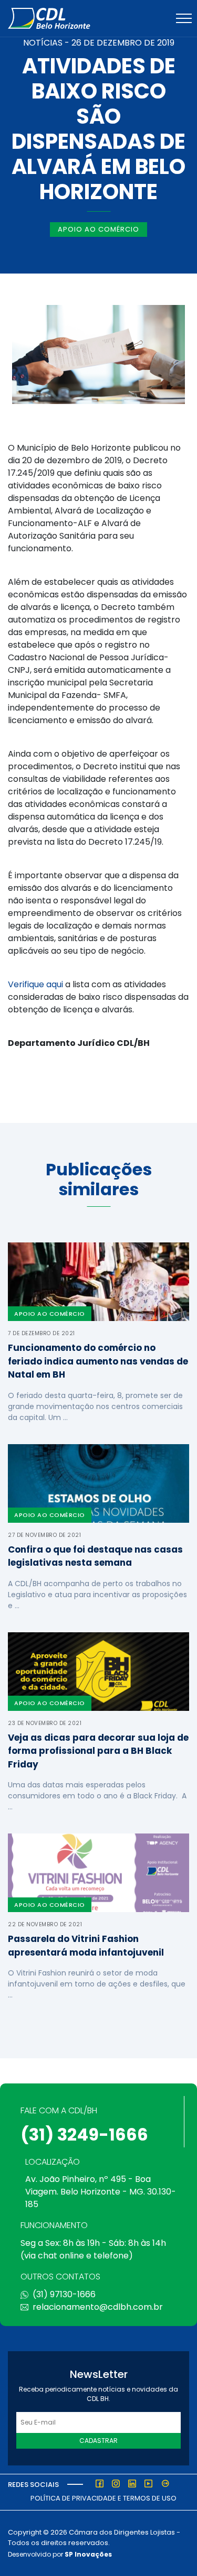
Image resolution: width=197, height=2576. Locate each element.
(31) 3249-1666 (84, 2135)
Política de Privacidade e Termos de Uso (103, 2498)
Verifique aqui (35, 984)
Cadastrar (98, 2441)
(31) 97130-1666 (64, 2294)
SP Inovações (88, 2554)
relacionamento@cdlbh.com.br (98, 2307)
